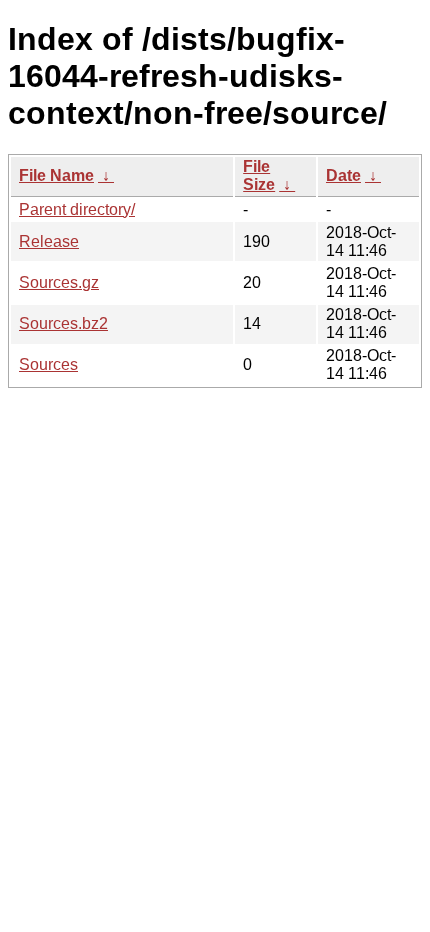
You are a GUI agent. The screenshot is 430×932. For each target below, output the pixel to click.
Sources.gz (59, 282)
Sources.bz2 (63, 323)
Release (49, 241)
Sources (48, 364)
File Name (56, 175)
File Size (259, 175)
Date (343, 175)
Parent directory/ (77, 209)
